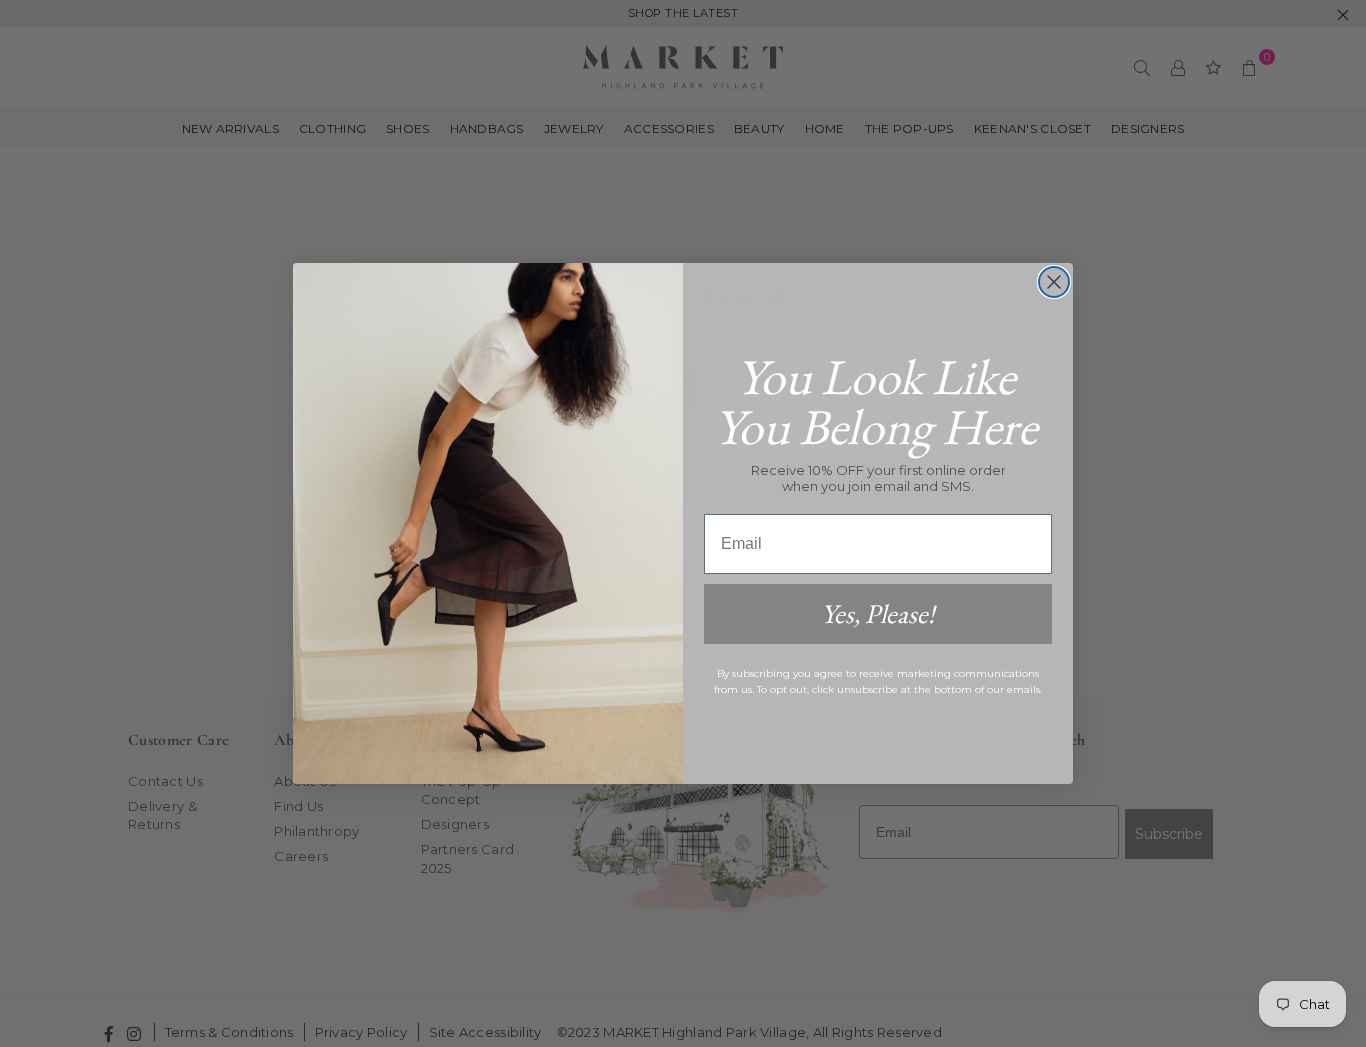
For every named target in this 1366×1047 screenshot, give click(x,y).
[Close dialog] (1054, 282)
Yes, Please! (878, 613)
